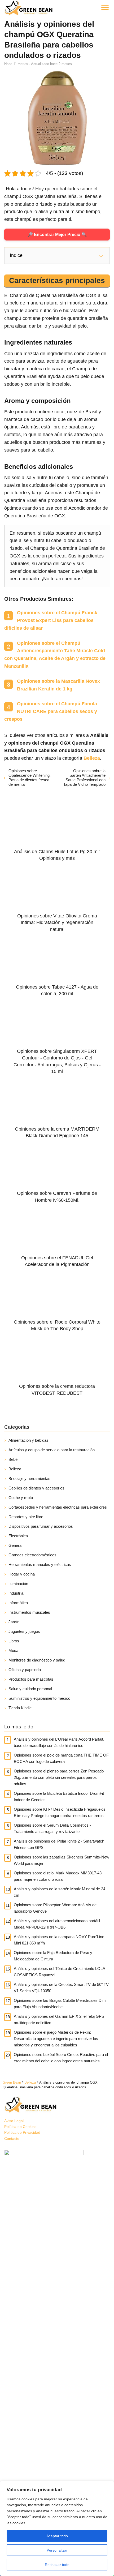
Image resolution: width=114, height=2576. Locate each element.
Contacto (12, 2139)
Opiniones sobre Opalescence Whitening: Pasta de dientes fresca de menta (30, 778)
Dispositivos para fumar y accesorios (41, 1526)
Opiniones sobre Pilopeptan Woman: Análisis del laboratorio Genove (56, 1908)
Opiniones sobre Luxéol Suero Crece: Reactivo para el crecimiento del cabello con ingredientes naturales (61, 2058)
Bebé (13, 1459)
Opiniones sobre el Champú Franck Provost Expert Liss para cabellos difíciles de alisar (51, 620)
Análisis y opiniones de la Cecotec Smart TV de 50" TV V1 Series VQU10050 (61, 1988)
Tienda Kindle (20, 1708)
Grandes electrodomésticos (32, 1555)
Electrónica (18, 1536)
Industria (16, 1593)
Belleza (15, 1469)
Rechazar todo (57, 2565)
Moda (13, 1650)
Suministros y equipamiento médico (39, 1698)
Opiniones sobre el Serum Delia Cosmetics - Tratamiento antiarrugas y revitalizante (52, 1828)
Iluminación (18, 1584)
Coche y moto (21, 1498)
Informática (18, 1603)
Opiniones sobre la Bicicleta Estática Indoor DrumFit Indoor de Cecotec (59, 1796)
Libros (14, 1641)
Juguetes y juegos (24, 1631)
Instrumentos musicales (29, 1612)
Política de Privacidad (22, 2132)
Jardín (14, 1622)
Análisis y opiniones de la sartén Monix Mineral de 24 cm (60, 1892)
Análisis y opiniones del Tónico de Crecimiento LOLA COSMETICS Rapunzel (59, 1972)
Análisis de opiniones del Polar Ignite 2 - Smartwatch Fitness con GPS (59, 1844)
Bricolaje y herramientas (29, 1478)
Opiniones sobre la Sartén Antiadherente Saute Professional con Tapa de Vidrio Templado (84, 778)
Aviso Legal (14, 2121)
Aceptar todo (57, 2536)
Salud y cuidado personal (30, 1689)
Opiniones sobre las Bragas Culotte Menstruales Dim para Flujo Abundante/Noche (60, 2004)
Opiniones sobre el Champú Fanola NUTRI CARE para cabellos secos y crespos (51, 711)
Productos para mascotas (31, 1679)
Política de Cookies (20, 2127)
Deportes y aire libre (26, 1517)
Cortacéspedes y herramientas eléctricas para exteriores (58, 1507)
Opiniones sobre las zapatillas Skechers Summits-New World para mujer (62, 1860)
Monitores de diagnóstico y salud (37, 1660)
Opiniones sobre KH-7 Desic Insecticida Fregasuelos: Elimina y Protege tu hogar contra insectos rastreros (60, 1812)
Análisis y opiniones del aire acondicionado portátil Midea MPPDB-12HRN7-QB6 (57, 1924)
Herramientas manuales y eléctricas (40, 1564)
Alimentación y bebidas (28, 1440)
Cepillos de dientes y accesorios (36, 1488)
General (15, 1545)
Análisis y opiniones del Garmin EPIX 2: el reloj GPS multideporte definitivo (59, 2019)
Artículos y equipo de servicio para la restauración (52, 1450)
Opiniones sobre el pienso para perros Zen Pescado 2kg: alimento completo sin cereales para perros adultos (59, 1777)
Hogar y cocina (22, 1574)
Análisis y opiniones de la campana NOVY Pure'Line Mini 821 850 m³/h (59, 1940)
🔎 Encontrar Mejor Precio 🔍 (57, 235)
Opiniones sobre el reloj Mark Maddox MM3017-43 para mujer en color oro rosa (58, 1876)
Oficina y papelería (25, 1670)
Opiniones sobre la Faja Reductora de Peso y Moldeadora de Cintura (53, 1956)
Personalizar (57, 2550)
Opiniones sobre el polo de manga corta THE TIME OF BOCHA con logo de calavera (61, 1758)
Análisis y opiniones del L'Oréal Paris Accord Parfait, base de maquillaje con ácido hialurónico (59, 1742)
